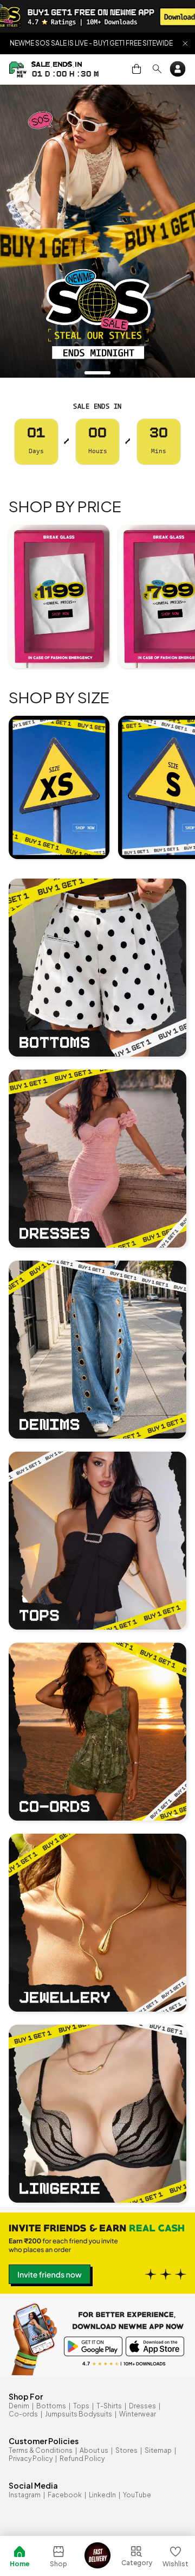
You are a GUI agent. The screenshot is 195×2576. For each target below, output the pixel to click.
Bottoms (51, 2406)
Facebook (65, 2495)
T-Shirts (109, 2406)
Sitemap (158, 2450)
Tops (81, 2406)
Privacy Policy (31, 2459)
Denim (19, 2406)
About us (94, 2450)
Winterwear (138, 2414)
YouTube (137, 2495)
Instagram (25, 2495)
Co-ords (23, 2414)
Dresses (142, 2406)
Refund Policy (82, 2459)
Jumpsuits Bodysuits (79, 2414)
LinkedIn (102, 2495)
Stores (126, 2450)
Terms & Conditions (41, 2450)
